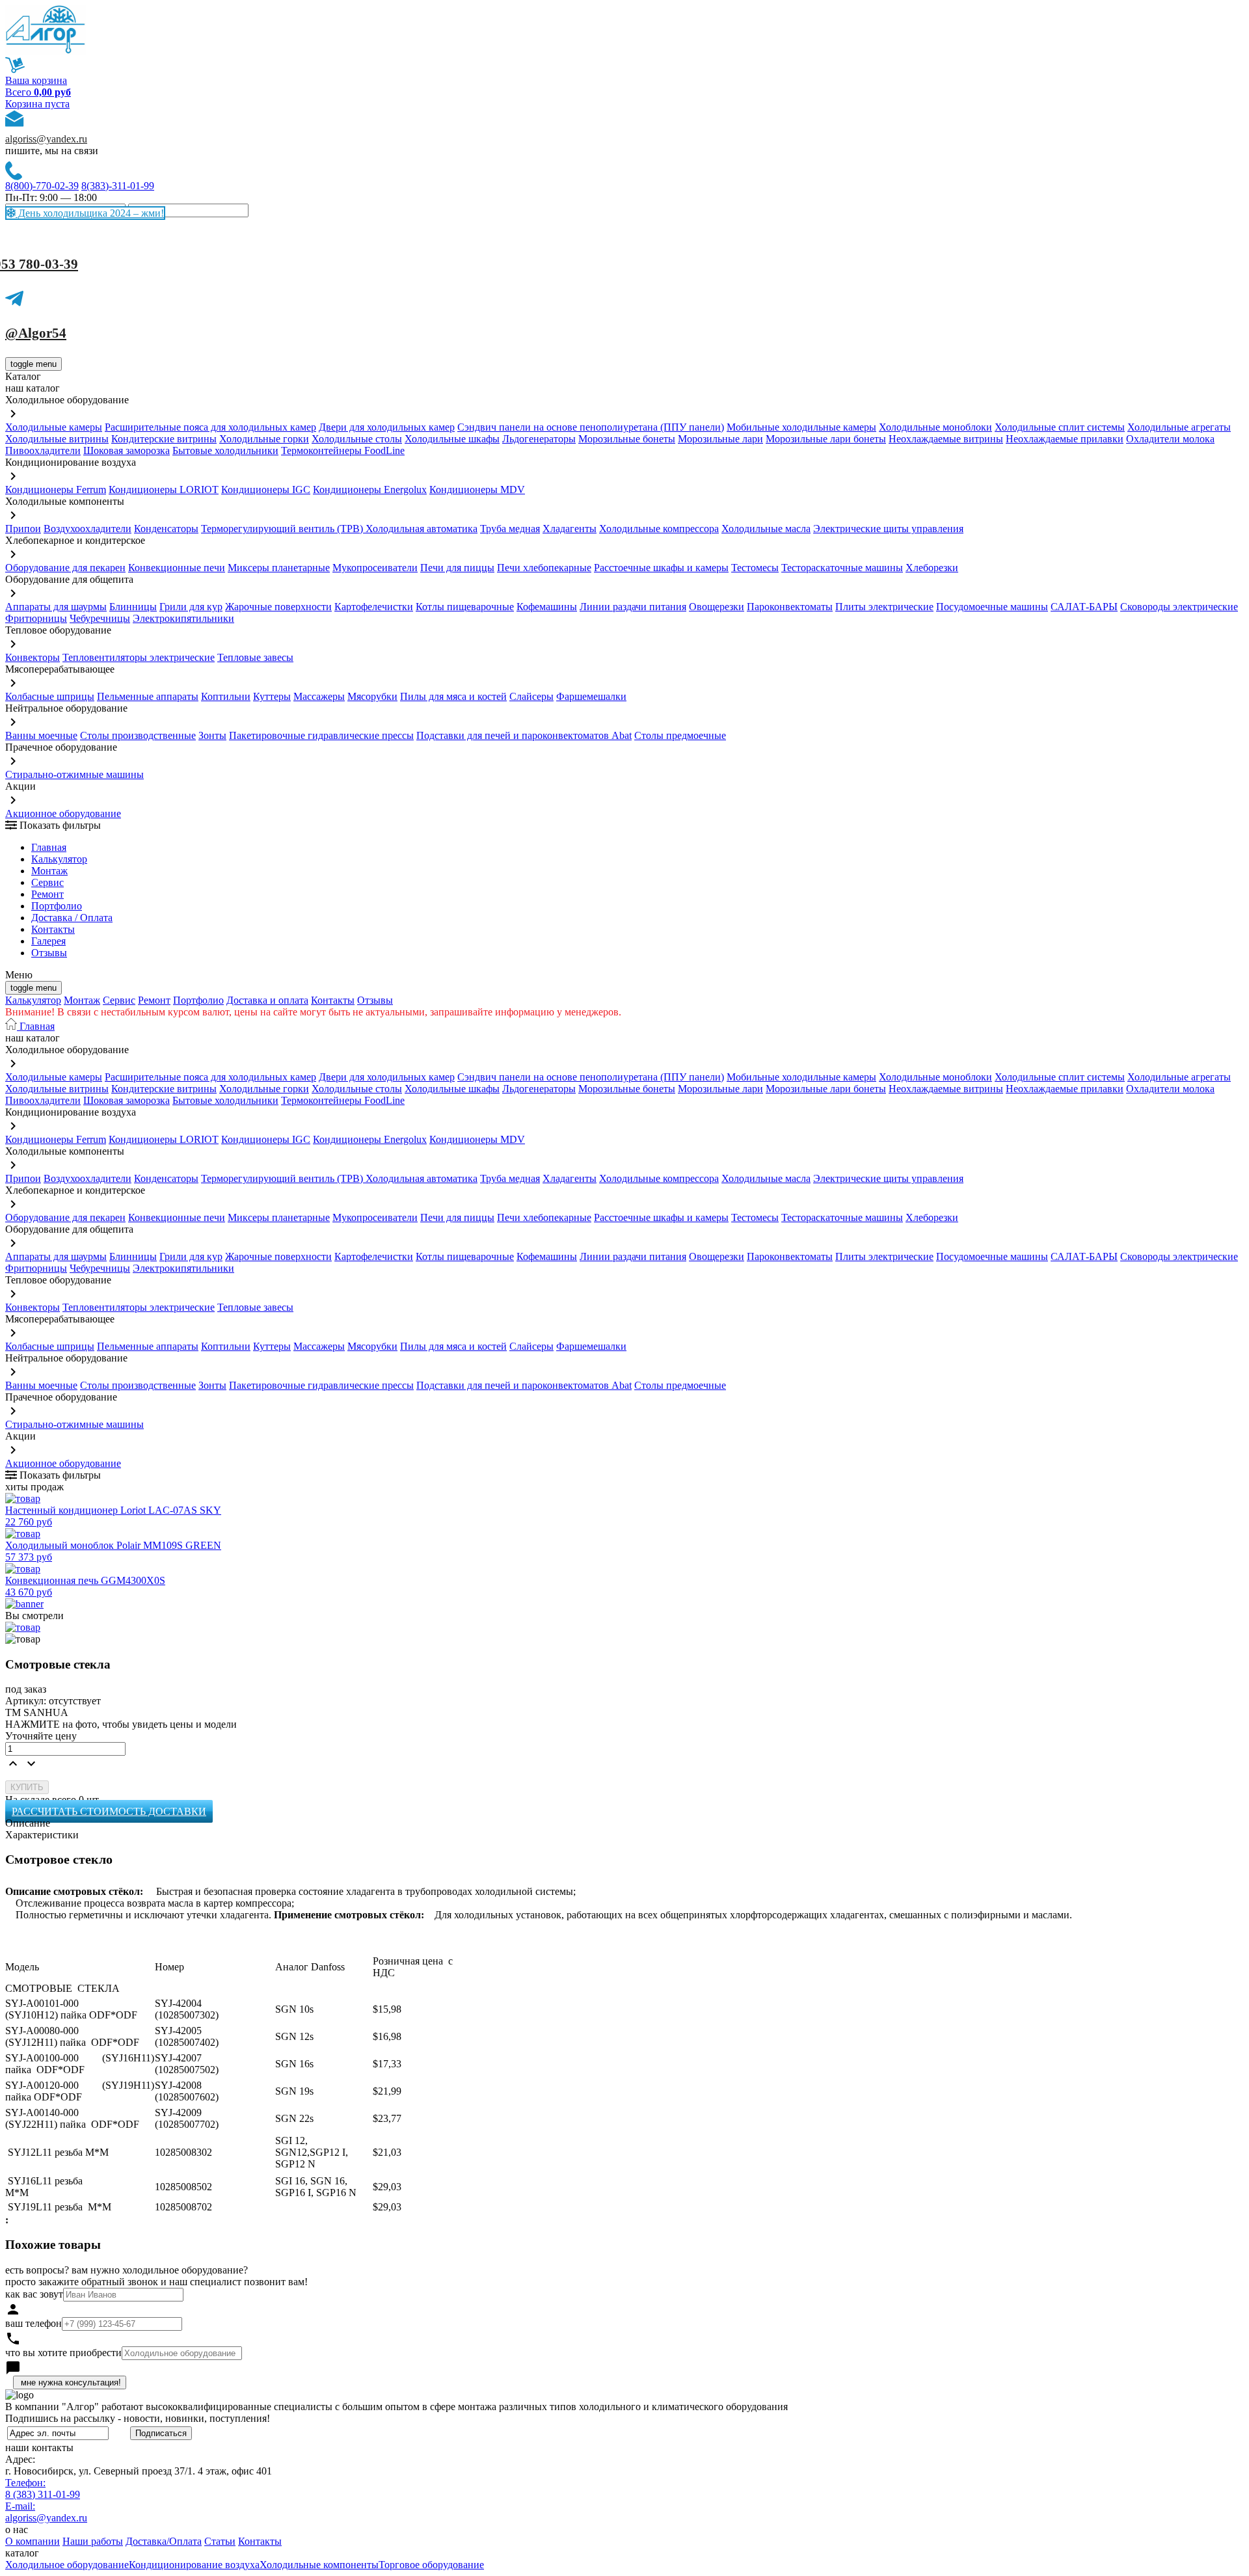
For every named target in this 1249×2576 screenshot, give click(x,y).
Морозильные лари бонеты (826, 439)
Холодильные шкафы (452, 439)
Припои (23, 529)
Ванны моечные (41, 735)
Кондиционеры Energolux (370, 490)
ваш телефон (34, 2323)
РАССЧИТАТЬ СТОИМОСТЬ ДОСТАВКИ (109, 1811)
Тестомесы (755, 568)
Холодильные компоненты (319, 2565)
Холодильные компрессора (659, 529)
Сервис (119, 1000)
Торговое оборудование (431, 2565)
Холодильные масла (766, 529)
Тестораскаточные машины (842, 568)
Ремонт (47, 894)
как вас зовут (34, 2294)
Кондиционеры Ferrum (56, 490)
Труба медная (510, 529)
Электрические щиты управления (888, 529)
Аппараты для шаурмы (56, 607)
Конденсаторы (166, 529)
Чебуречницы (100, 618)
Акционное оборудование (63, 813)
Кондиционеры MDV (477, 490)
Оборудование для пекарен (65, 568)
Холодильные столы (357, 439)
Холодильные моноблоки (935, 427)
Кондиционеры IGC (266, 490)
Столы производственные (138, 735)
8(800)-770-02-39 (42, 186)
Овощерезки (717, 607)
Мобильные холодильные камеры (801, 427)
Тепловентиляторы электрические (139, 657)
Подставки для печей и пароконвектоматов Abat (524, 735)
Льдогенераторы (539, 439)
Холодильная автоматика (422, 529)
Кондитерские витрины (164, 439)
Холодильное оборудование (67, 2565)
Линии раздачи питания (633, 607)
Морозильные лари (720, 439)
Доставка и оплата (267, 1000)
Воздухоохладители (87, 529)
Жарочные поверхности (278, 607)
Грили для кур (191, 607)
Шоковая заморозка (127, 450)
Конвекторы (33, 657)
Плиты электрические (884, 607)
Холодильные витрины (57, 439)
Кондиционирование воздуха (194, 2565)
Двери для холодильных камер (387, 427)
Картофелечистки (374, 607)
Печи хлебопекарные (544, 568)
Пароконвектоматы (790, 607)
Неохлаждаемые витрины (946, 439)
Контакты (53, 929)
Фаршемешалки (591, 696)
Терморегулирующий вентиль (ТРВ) (283, 529)
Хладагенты (570, 529)
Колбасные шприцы (50, 696)
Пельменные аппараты (148, 696)
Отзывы (49, 953)
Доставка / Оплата (72, 918)
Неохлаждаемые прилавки (1065, 439)
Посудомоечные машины (992, 607)
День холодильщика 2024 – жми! (90, 213)
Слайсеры (531, 696)
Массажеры (319, 696)
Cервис (47, 882)
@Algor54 (36, 333)
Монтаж (49, 871)
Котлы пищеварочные (465, 607)
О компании (33, 2541)
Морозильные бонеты (627, 439)
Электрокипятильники (183, 618)
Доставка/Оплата (164, 2541)
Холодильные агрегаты (1179, 427)
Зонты (212, 735)
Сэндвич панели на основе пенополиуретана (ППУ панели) (591, 427)
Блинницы (133, 607)
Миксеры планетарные (279, 568)
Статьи (220, 2541)
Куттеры (272, 696)
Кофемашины (547, 607)
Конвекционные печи (177, 568)
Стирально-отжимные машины (74, 774)
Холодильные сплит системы (1060, 427)
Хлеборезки (932, 568)
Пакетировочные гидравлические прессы (321, 735)
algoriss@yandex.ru (46, 139)
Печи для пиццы (457, 568)
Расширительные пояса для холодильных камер (210, 427)
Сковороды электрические (1179, 607)
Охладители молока (1170, 439)
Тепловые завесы (255, 657)
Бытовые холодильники (225, 450)
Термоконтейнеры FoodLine (343, 450)
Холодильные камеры (54, 427)
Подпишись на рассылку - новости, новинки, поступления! (138, 2418)
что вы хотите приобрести (63, 2353)
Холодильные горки (264, 439)
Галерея (48, 941)
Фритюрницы (36, 618)
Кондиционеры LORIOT (164, 490)
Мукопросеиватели (375, 568)
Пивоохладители (43, 450)
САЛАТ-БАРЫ (1084, 607)
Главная (49, 847)
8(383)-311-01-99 (118, 186)
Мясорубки (372, 696)
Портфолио (57, 906)
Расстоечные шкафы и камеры (661, 568)
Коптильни (226, 696)
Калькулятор (59, 859)
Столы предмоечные (680, 735)
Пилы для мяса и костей (453, 696)
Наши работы (93, 2541)
